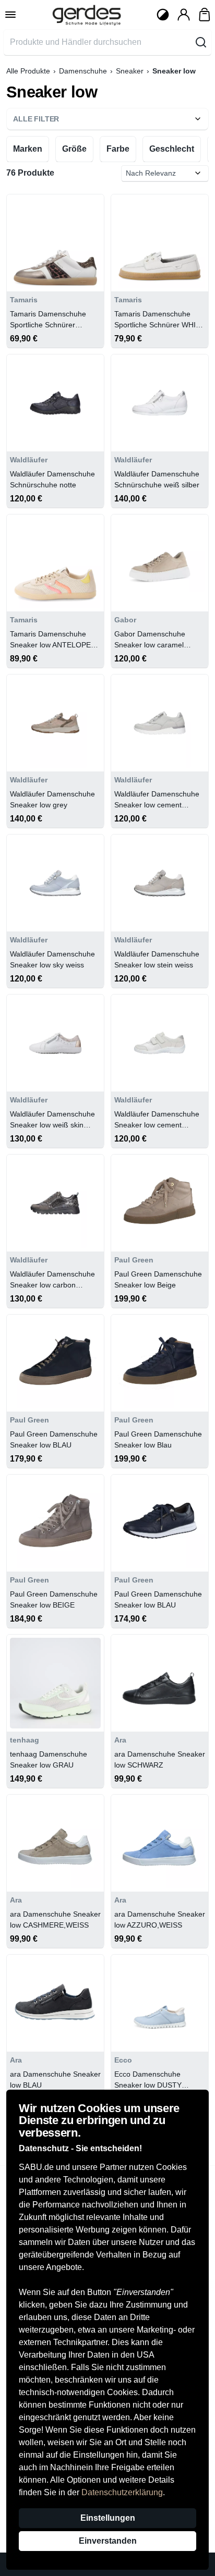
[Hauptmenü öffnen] (10, 15)
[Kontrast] (163, 15)
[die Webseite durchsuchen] (201, 42)
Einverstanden (108, 2541)
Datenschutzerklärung (122, 2492)
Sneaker (130, 71)
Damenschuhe (83, 71)
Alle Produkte (28, 71)
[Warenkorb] (205, 15)
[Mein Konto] (184, 15)
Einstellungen (108, 2518)
